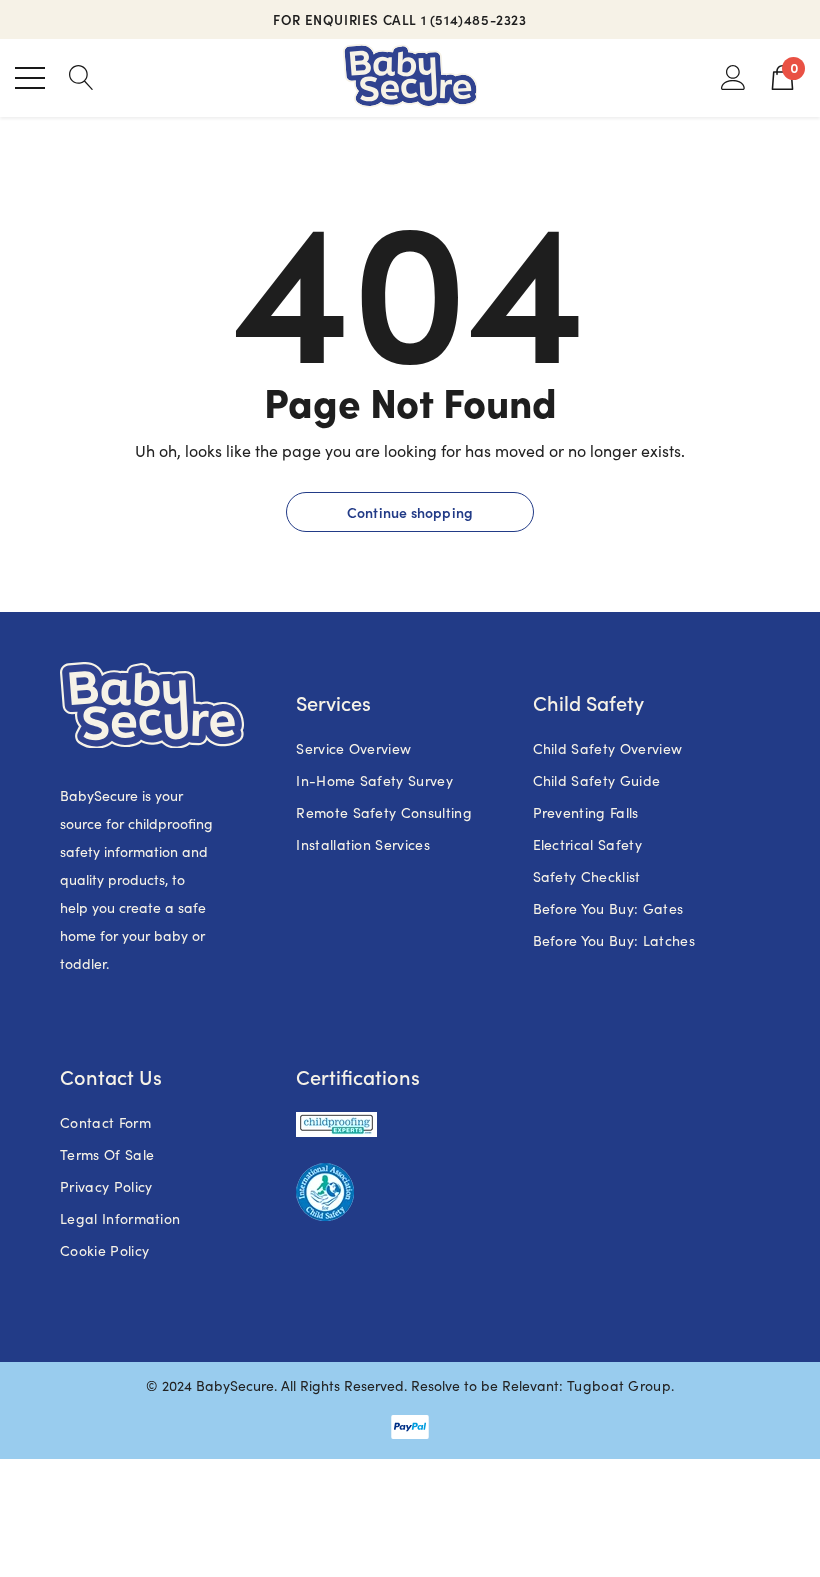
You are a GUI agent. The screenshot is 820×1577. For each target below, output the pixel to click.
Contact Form (105, 1122)
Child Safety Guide (597, 780)
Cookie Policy (104, 1250)
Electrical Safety (587, 844)
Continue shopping (410, 512)
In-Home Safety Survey (374, 780)
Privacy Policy (106, 1186)
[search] (81, 76)
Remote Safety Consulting (384, 812)
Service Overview (353, 748)
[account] (733, 76)
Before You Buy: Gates (608, 908)
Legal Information (120, 1218)
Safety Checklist (587, 876)
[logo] (410, 78)
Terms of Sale (107, 1154)
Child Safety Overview (608, 748)
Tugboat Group (619, 1385)
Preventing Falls (586, 812)
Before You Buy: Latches (614, 940)
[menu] (30, 78)
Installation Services (363, 844)
